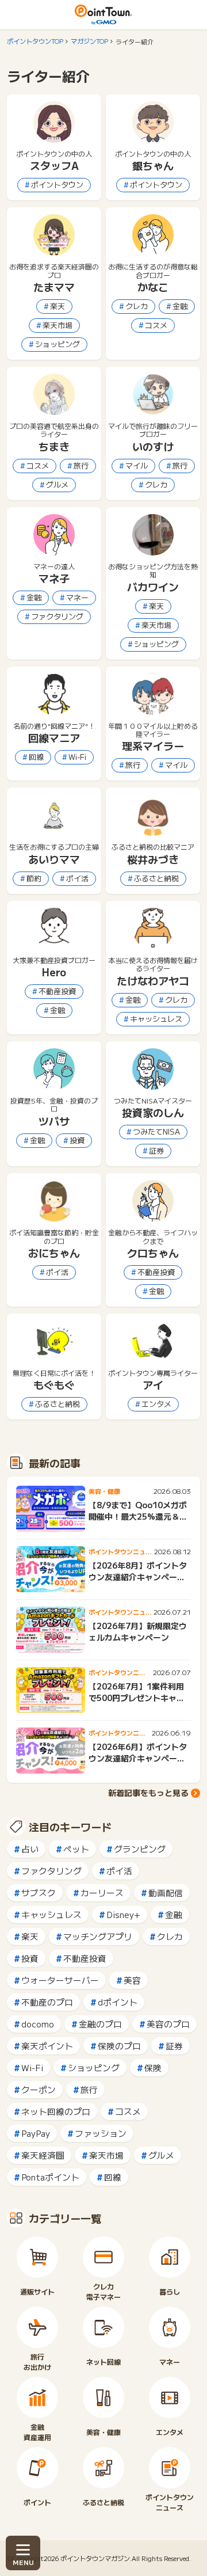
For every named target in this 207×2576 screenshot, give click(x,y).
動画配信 (166, 1892)
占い (30, 1849)
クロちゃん (153, 1253)
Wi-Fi (77, 757)
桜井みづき (153, 859)
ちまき (54, 446)
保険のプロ (119, 2046)
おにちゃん (54, 1253)
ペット (76, 1849)
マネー (77, 597)
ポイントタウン (57, 184)
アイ (153, 1384)
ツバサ (54, 1121)
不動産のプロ (47, 2002)
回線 (36, 757)
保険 (153, 2067)
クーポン (39, 2089)
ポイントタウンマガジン (95, 2558)
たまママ (54, 287)
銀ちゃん (153, 165)
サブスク (39, 1892)
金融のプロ (100, 2024)
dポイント (118, 2002)
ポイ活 (77, 878)
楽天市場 (57, 325)
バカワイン (153, 587)
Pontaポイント (50, 2177)
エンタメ (156, 1404)
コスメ (156, 325)
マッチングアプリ (98, 1936)
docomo (38, 2024)
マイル (137, 465)
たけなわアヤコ (153, 980)
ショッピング (57, 344)
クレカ (137, 306)
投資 (77, 1140)
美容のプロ (168, 2024)
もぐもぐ (54, 1384)
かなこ (153, 287)
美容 (132, 1980)
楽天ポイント (47, 2046)
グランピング (140, 1849)
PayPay (36, 2133)
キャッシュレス (156, 1019)
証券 (156, 1150)
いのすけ (153, 446)
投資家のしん (153, 1112)
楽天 (57, 306)
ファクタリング (57, 616)
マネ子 (54, 578)
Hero (54, 972)
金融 (180, 306)
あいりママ (54, 859)
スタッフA (54, 165)
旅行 (81, 465)
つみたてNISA (156, 1131)
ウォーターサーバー (60, 1980)
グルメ (57, 484)
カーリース (102, 1892)
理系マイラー (153, 745)
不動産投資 (57, 991)
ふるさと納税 (156, 878)
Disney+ (123, 1914)
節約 (34, 878)
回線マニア (54, 737)
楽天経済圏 (43, 2155)
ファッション (101, 2133)
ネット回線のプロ (56, 2111)
